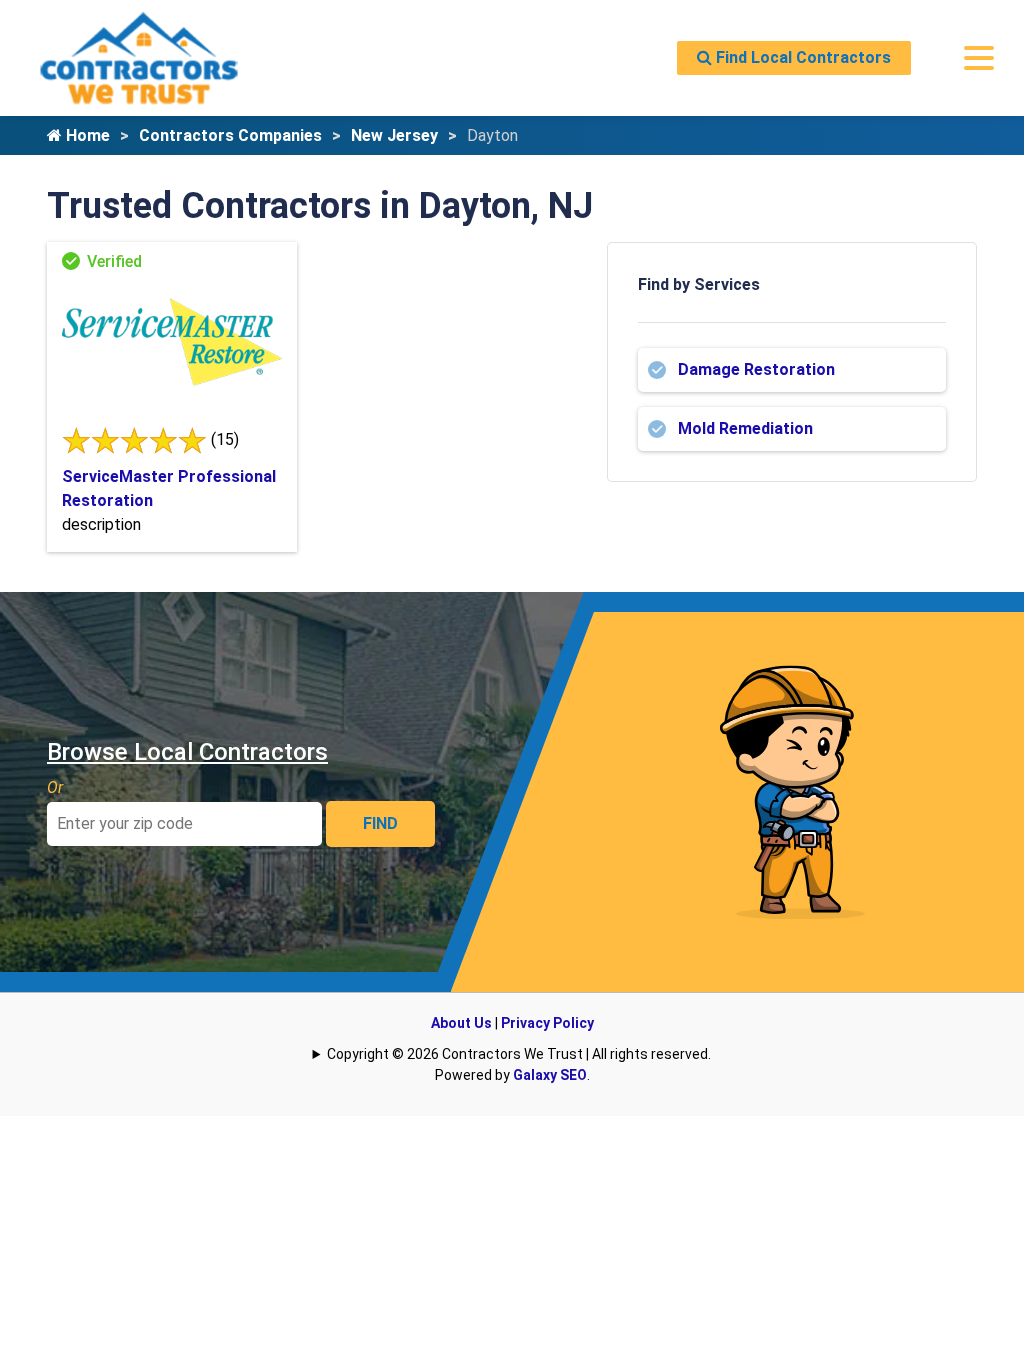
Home (86, 135)
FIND (380, 823)
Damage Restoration (756, 369)
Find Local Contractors (801, 57)
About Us (461, 1023)
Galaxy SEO (550, 1075)
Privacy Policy (547, 1023)
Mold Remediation (745, 428)
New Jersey (394, 135)
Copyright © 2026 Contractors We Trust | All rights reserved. (519, 1054)
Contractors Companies (230, 135)
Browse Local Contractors (187, 752)
